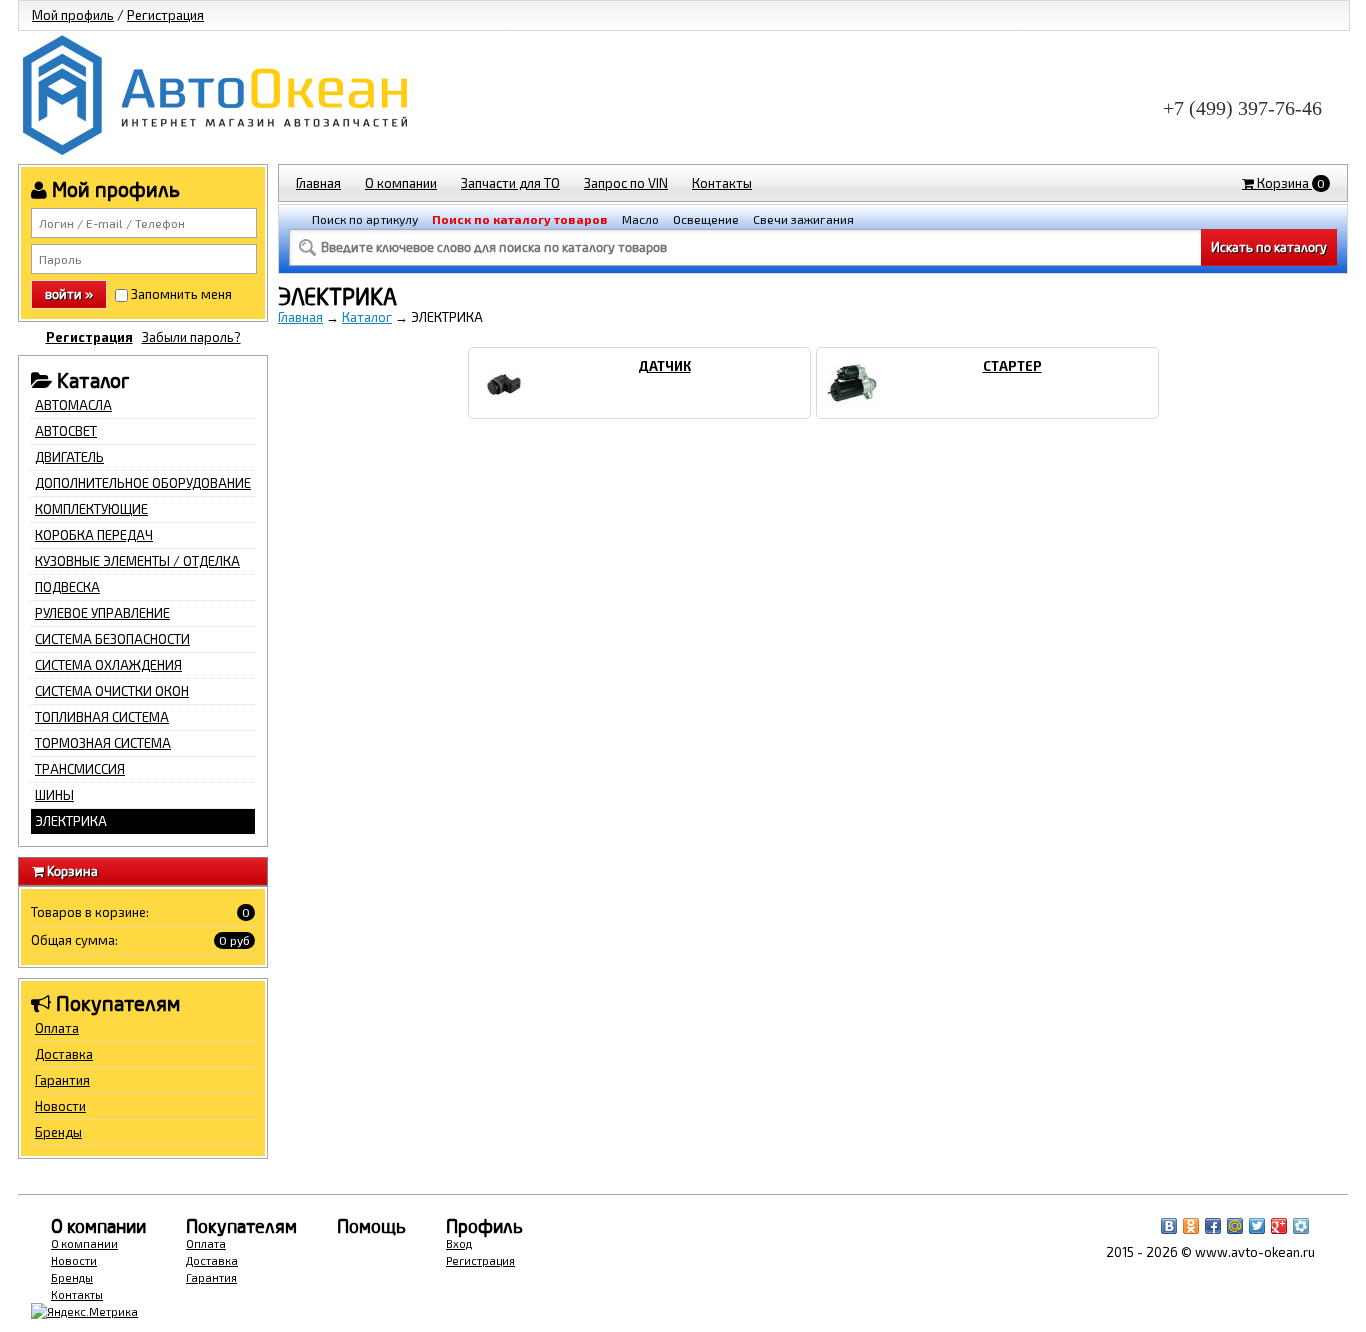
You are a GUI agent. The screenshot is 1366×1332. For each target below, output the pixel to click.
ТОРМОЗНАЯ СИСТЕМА (103, 743)
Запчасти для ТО (510, 183)
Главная (318, 183)
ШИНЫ (54, 795)
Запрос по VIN (626, 183)
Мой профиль (73, 15)
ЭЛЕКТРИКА (71, 821)
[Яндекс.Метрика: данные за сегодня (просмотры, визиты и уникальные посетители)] (84, 1311)
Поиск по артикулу (365, 219)
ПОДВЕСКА (67, 587)
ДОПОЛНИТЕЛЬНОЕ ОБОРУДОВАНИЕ (143, 483)
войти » (69, 294)
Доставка (64, 1054)
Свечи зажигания (803, 219)
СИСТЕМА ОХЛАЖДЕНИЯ (108, 665)
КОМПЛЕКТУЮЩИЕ (91, 509)
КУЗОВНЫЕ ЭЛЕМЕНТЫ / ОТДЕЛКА (137, 561)
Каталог (367, 317)
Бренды (58, 1132)
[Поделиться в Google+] (1279, 1226)
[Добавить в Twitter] (1257, 1226)
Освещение (706, 219)
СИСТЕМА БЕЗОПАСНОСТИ (112, 639)
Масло (640, 219)
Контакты (722, 183)
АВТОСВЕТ (66, 431)
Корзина (1289, 183)
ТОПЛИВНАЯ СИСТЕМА (102, 717)
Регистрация (165, 15)
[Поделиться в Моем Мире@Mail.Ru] (1235, 1226)
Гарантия (62, 1080)
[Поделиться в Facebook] (1213, 1226)
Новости (60, 1106)
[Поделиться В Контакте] (1169, 1226)
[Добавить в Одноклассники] (1191, 1226)
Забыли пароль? (191, 337)
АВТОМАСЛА (73, 405)
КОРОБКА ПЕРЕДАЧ (94, 535)
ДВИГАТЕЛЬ (69, 457)
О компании (401, 183)
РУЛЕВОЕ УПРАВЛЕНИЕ (102, 613)
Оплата (57, 1028)
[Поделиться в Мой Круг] (1301, 1226)
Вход (459, 1243)
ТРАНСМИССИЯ (80, 769)
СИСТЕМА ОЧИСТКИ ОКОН (112, 691)
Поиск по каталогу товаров (520, 219)
